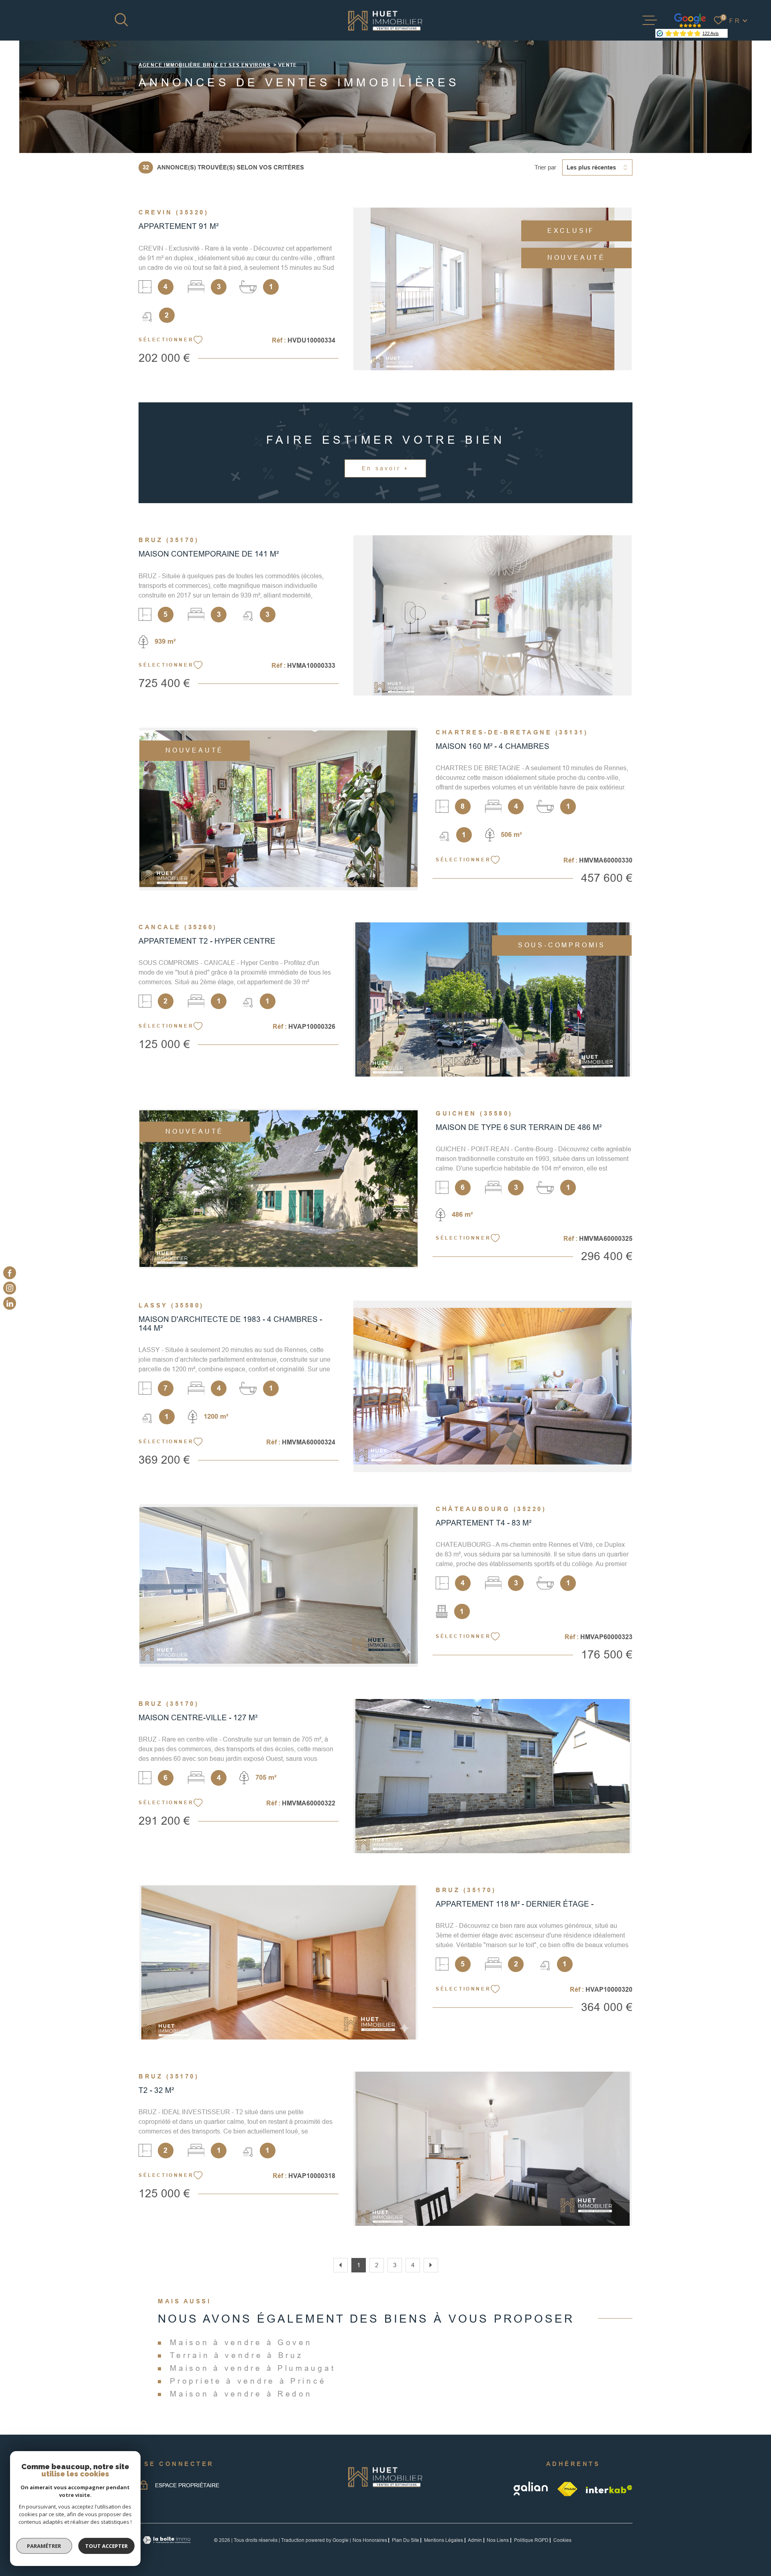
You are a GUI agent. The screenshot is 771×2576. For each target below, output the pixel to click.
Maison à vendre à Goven (241, 2342)
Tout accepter (106, 2546)
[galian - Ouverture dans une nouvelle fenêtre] (531, 2489)
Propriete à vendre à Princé (248, 2381)
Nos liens (498, 2540)
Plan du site (406, 2540)
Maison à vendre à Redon (241, 2394)
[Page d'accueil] (385, 20)
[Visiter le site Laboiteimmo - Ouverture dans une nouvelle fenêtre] (167, 2540)
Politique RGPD (531, 2540)
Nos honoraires (370, 2540)
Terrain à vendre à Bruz (237, 2355)
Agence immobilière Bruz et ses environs (205, 65)
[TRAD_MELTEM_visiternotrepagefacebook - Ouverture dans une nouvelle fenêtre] (10, 1273)
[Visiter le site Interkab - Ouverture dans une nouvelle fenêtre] (609, 2489)
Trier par (545, 167)
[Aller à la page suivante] (431, 2265)
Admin (475, 2540)
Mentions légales (444, 2540)
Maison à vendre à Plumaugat (253, 2368)
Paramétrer (44, 2546)
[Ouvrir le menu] (650, 20)
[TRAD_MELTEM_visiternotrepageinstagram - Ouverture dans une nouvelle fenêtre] (10, 1288)
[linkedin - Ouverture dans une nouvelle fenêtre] (10, 1303)
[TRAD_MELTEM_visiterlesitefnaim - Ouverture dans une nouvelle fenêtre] (568, 2489)
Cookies (562, 2540)
